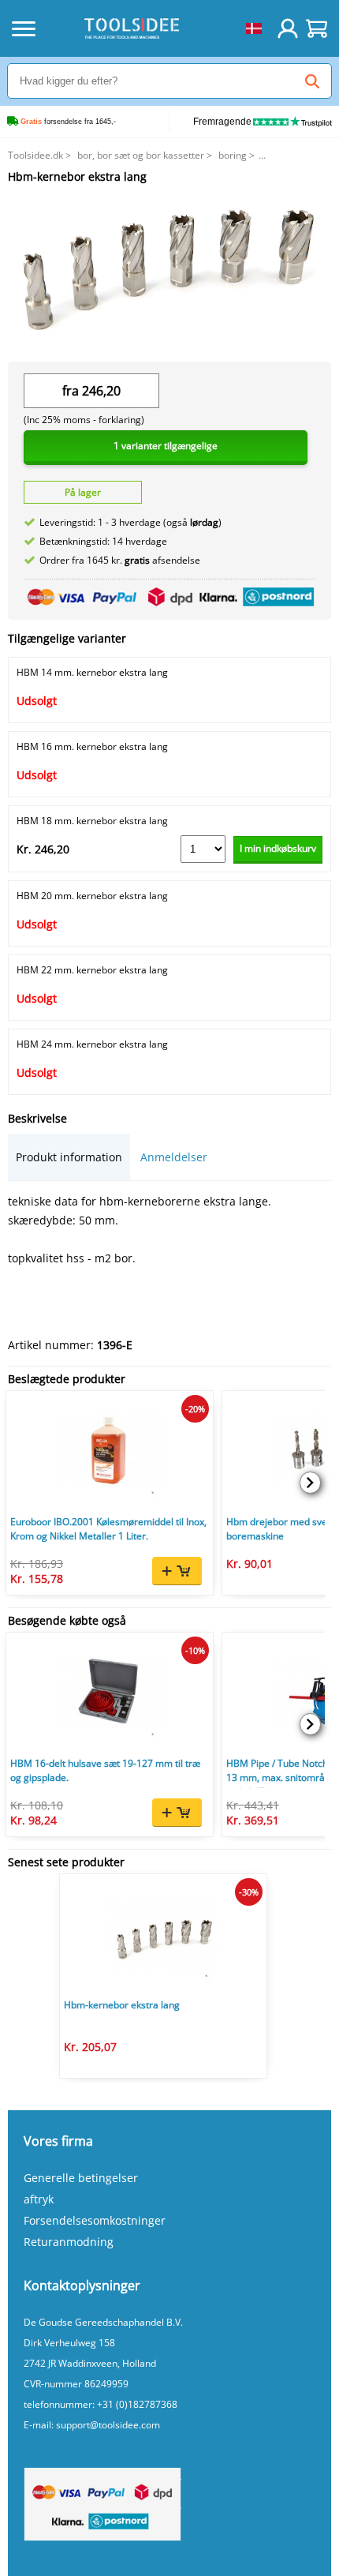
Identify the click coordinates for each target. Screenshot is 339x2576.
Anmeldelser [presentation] (174, 1157)
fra (71, 391)
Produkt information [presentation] (69, 1157)
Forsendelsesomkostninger (95, 2220)
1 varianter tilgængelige (166, 446)
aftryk (39, 2199)
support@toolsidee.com (108, 2425)
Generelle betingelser (81, 2178)
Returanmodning (69, 2242)
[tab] (69, 1157)
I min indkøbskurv (278, 848)
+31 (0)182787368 (137, 2404)
